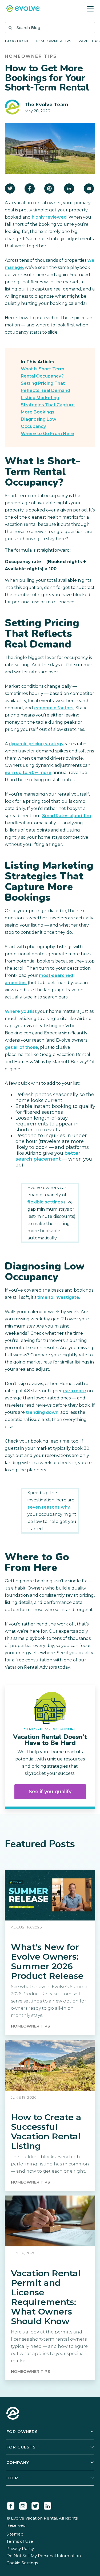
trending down (42, 1412)
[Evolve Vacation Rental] (23, 9)
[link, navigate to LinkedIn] (47, 2505)
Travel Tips (88, 41)
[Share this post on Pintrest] (49, 189)
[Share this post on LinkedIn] (69, 189)
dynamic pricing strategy (36, 744)
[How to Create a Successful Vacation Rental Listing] (50, 2115)
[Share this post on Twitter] (10, 189)
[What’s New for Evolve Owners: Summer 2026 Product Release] (50, 1952)
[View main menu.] (90, 9)
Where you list (21, 1011)
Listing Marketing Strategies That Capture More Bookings (48, 405)
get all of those (21, 1047)
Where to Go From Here (47, 434)
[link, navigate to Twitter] (35, 2505)
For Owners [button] (22, 2432)
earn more (75, 1391)
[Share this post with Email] (89, 189)
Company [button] (18, 2462)
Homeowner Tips (53, 41)
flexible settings (45, 1202)
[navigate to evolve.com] (13, 2414)
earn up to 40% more (28, 773)
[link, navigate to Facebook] (11, 2505)
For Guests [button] (21, 2447)
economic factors (54, 708)
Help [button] (12, 2478)
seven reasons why (49, 1507)
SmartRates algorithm (67, 816)
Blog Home (17, 41)
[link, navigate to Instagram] (23, 2505)
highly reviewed (49, 217)
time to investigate (58, 1297)
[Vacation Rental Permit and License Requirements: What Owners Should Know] (50, 2288)
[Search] (10, 28)
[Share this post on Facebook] (30, 189)
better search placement (48, 1156)
